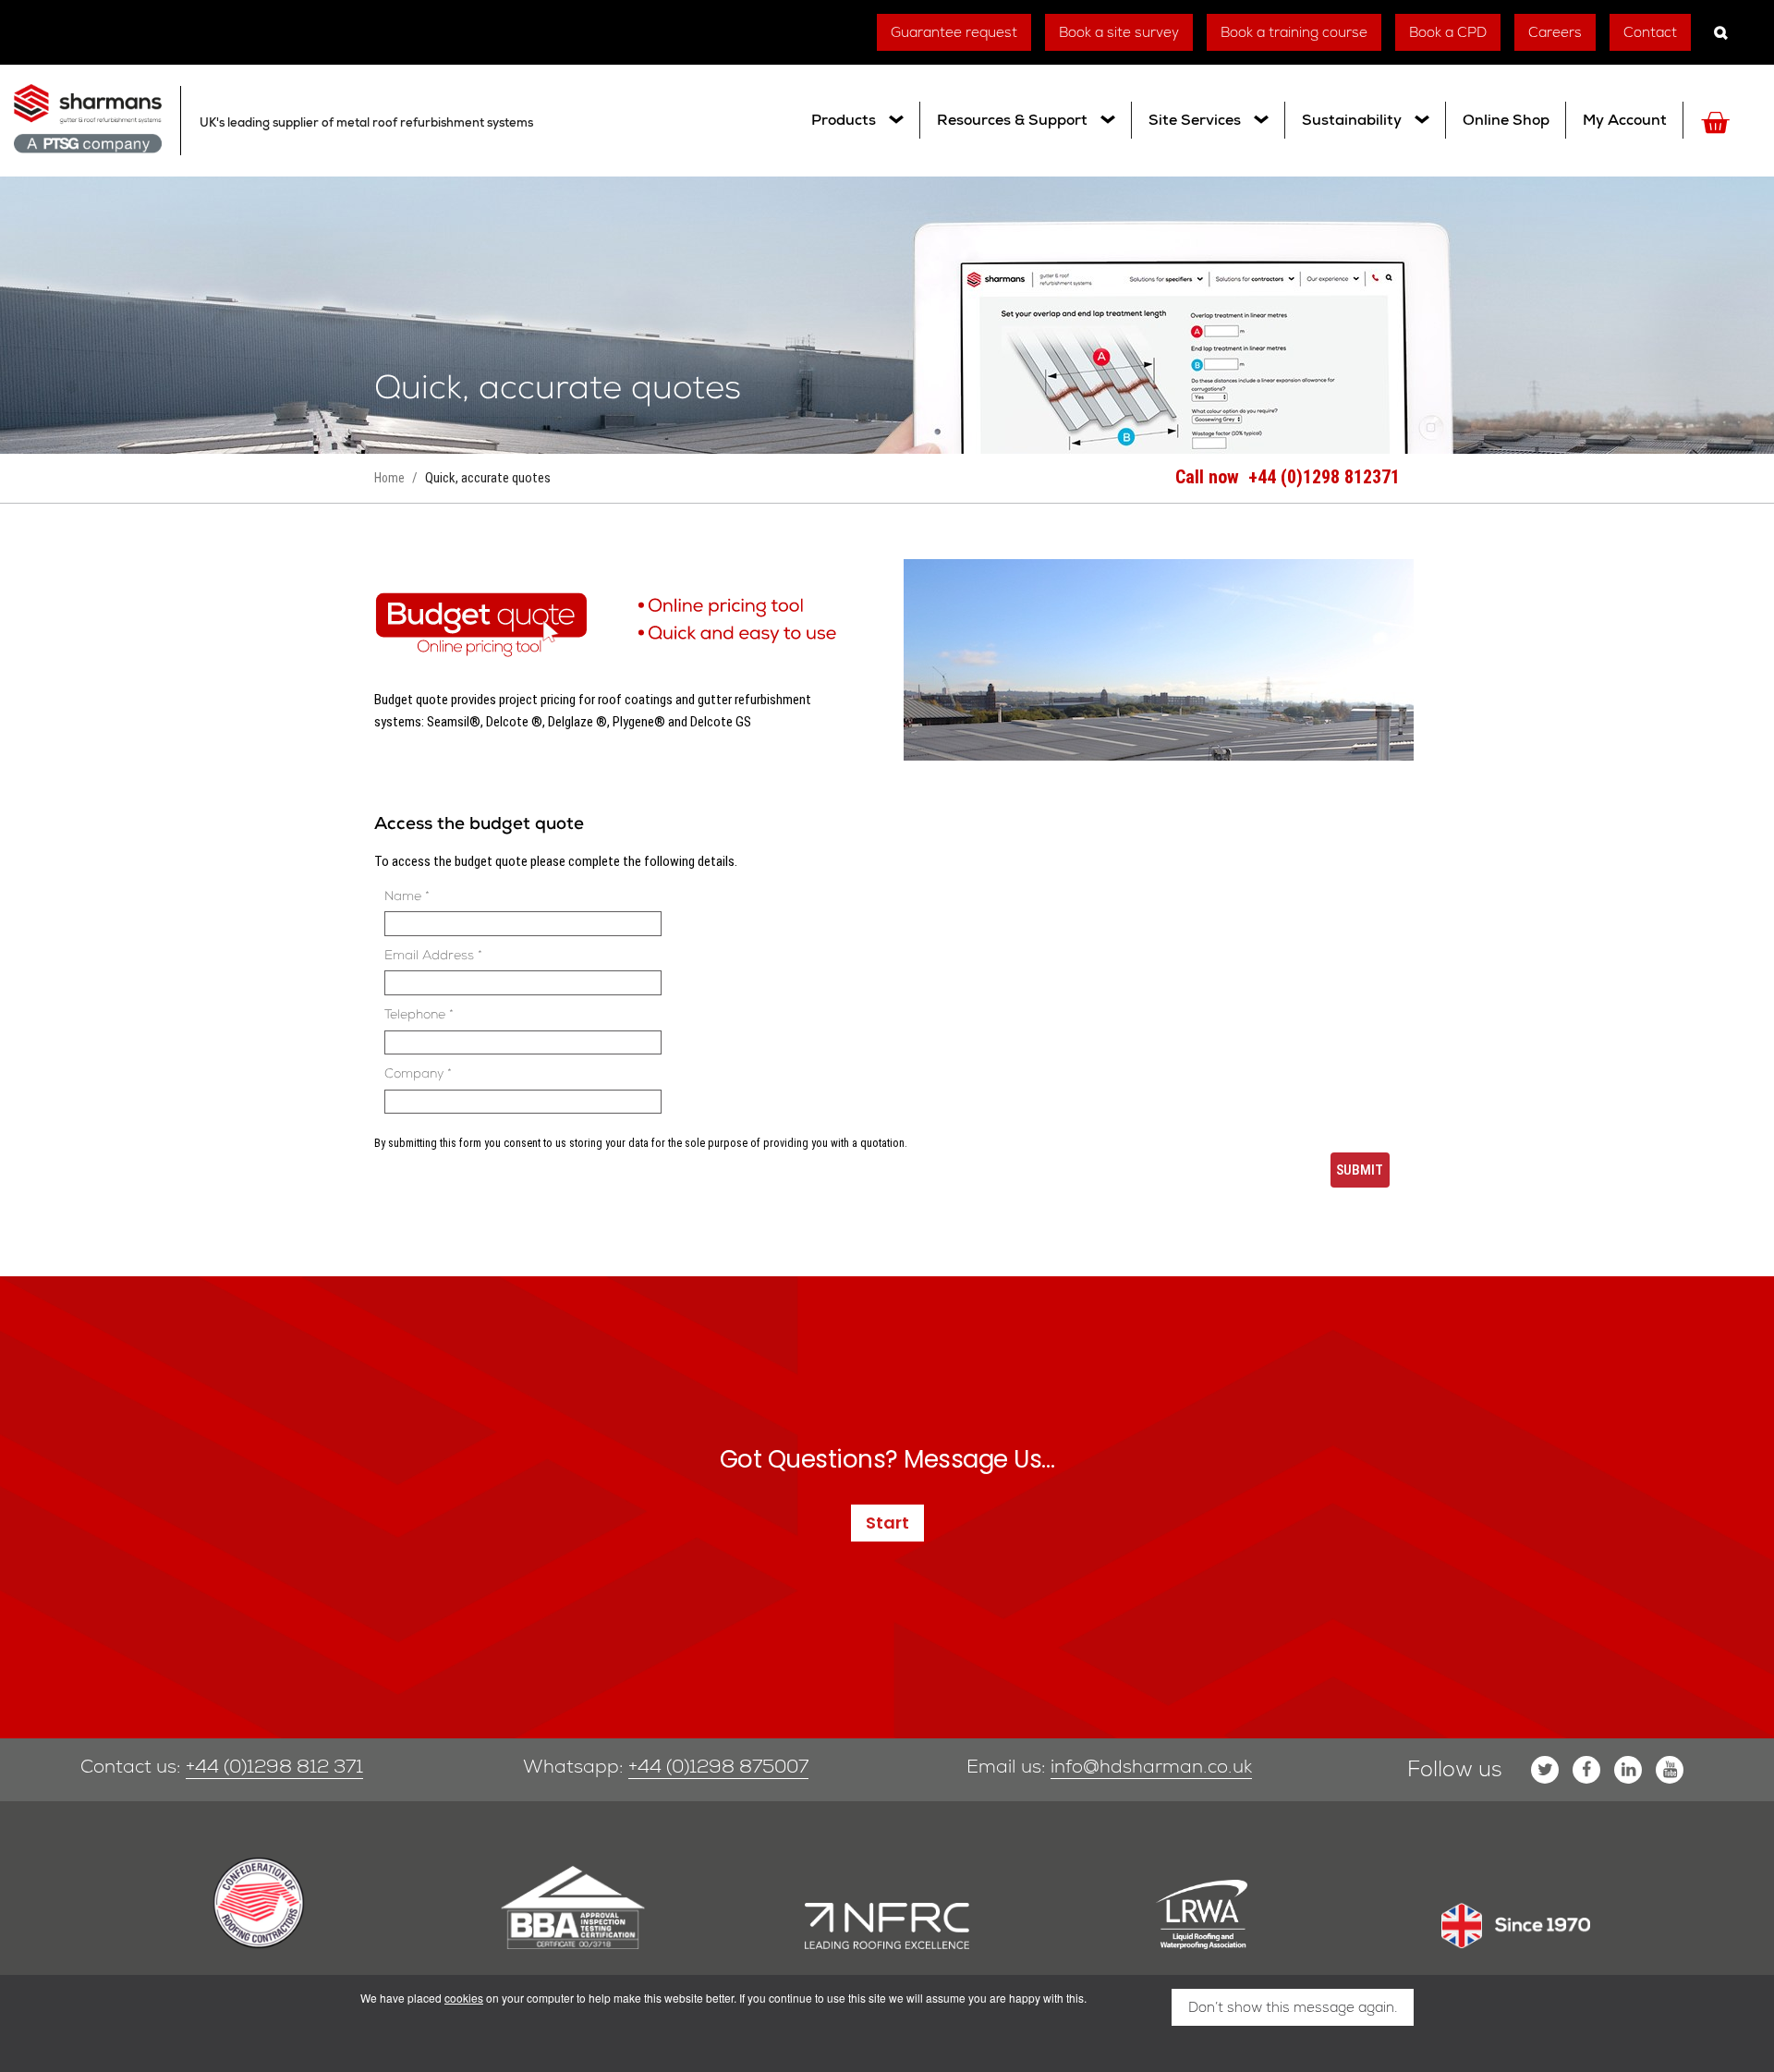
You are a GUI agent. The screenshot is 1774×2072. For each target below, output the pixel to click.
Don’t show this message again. (1293, 2007)
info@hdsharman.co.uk (1151, 1766)
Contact (1650, 32)
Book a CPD (1448, 32)
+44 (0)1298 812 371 (274, 1766)
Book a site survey (1119, 32)
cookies (464, 1998)
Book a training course (1294, 32)
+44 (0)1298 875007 (718, 1766)
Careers (1555, 32)
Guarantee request (954, 32)
